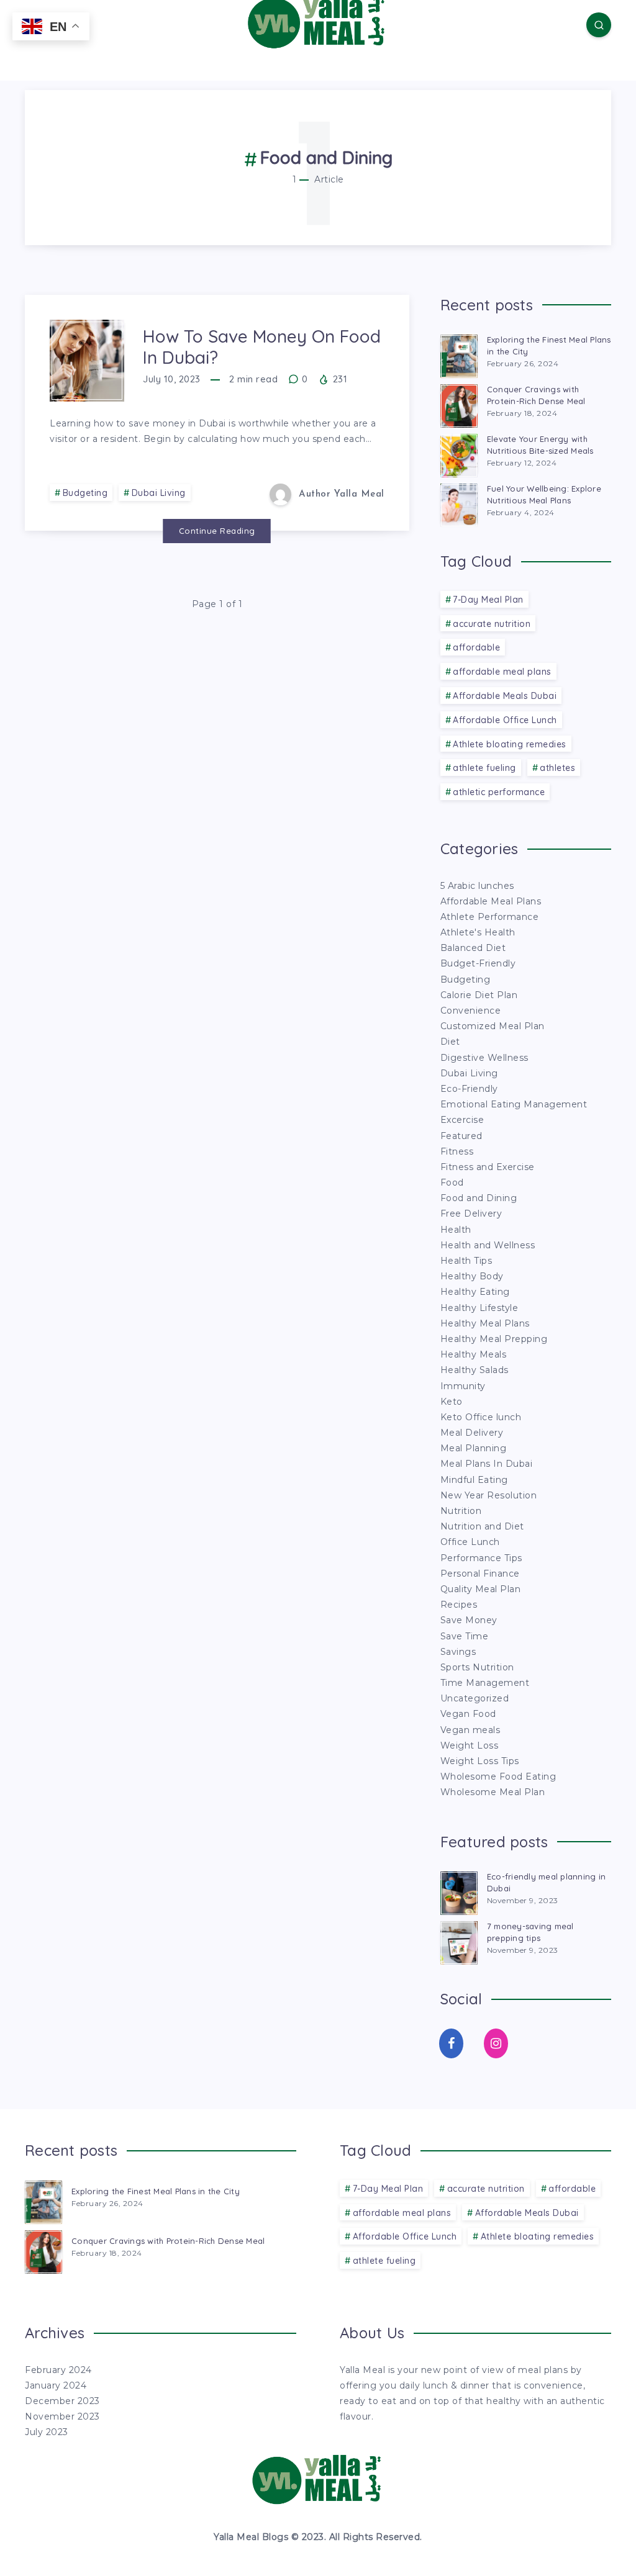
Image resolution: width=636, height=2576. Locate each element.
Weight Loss (470, 1745)
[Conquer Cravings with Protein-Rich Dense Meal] (459, 404)
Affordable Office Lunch (505, 720)
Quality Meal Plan (481, 1589)
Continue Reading (217, 531)
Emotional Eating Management (514, 1104)
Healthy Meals (474, 1354)
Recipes (459, 1605)
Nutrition (461, 1511)
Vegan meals (470, 1730)
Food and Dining (479, 1198)
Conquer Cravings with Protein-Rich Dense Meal (536, 395)
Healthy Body (472, 1276)
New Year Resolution (489, 1495)
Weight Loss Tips (480, 1761)
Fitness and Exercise (488, 1167)
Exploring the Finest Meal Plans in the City (549, 345)
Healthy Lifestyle (479, 1308)
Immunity (463, 1386)
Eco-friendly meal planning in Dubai (546, 1882)
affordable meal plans (502, 672)
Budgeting (85, 493)
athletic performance (499, 792)
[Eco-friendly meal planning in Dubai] (459, 1891)
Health (456, 1230)
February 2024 (58, 2370)
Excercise (462, 1120)
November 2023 (62, 2416)
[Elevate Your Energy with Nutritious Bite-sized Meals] (459, 454)
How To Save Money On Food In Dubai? (262, 347)
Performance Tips (481, 1558)
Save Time (465, 1636)
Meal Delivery (472, 1433)
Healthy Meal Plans (485, 1323)
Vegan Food (468, 1714)
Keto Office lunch (481, 1417)
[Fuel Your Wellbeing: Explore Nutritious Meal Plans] (459, 503)
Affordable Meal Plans (491, 901)
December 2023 (62, 2401)
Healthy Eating (475, 1292)
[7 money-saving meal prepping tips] (459, 1941)
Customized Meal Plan (493, 1026)
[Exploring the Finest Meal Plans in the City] (459, 354)
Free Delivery (471, 1214)
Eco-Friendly (469, 1089)
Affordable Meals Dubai (505, 696)
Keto (452, 1402)
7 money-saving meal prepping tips (530, 1932)
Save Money (469, 1620)
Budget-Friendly (478, 963)
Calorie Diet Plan (479, 995)
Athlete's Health (478, 932)
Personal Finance (480, 1574)
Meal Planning (474, 1448)
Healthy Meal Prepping (494, 1339)
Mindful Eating (474, 1480)
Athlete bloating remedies (510, 744)
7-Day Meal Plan (488, 600)
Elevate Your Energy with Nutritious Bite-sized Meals (540, 445)
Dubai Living (159, 493)
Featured (461, 1136)
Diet (450, 1042)
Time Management (485, 1683)
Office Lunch (470, 1542)
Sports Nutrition (477, 1667)
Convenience (471, 1011)
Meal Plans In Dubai (487, 1464)
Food (452, 1182)
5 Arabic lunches (477, 886)
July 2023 (47, 2432)
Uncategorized (475, 1698)
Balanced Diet (473, 948)
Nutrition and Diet (482, 1526)
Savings (458, 1652)
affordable (476, 647)
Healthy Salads (475, 1370)
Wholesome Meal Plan (493, 1792)
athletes (557, 768)
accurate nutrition (492, 624)
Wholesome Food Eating (498, 1777)
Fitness (457, 1151)
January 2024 (56, 2385)
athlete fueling (484, 768)
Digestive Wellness (484, 1058)
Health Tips (466, 1261)
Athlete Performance (490, 917)
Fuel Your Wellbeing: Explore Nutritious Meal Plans (544, 494)
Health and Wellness (488, 1245)
